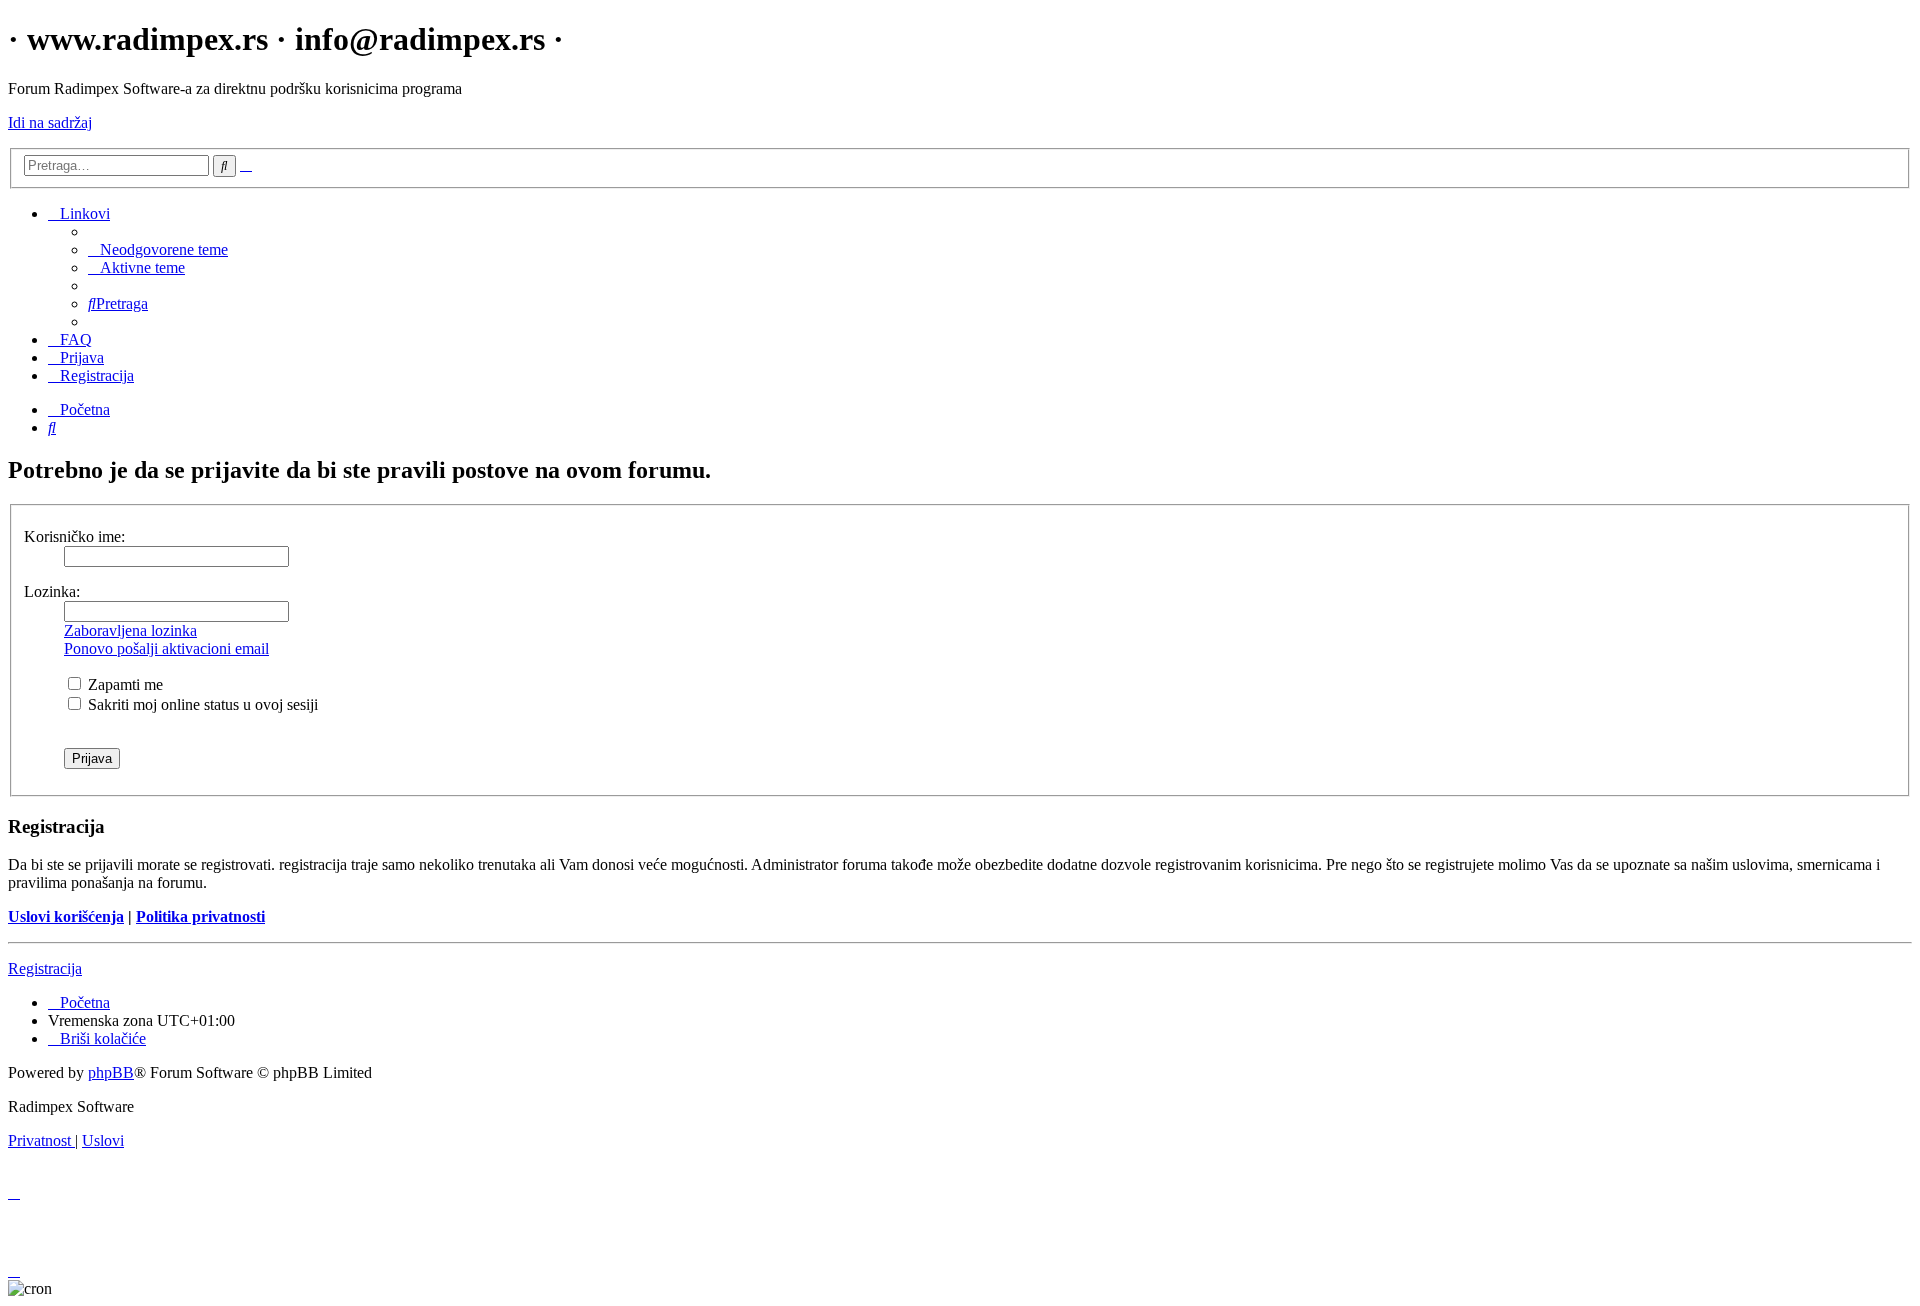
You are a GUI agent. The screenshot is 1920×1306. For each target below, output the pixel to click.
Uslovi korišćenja (66, 916)
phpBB (111, 1072)
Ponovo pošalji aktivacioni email (166, 648)
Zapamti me (123, 684)
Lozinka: (52, 591)
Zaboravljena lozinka (130, 630)
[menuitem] (158, 249)
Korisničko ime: (74, 536)
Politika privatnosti (200, 916)
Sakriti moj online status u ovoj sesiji (201, 704)
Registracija (45, 968)
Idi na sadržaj (50, 122)
